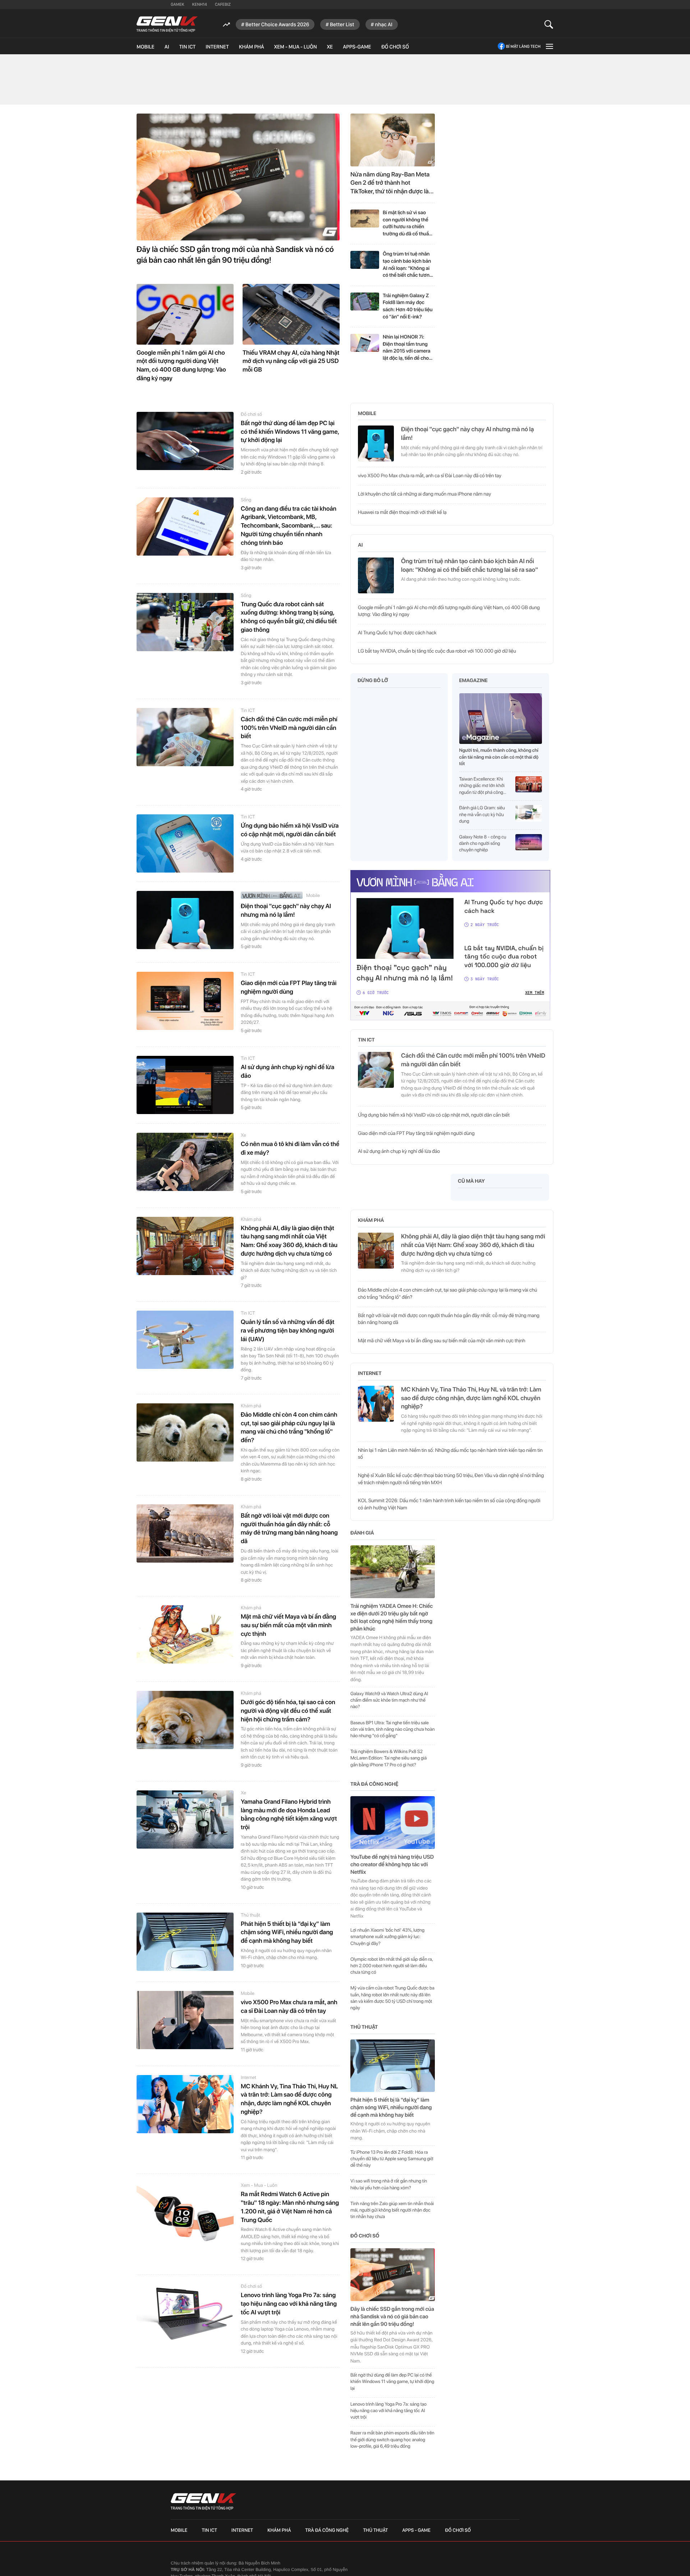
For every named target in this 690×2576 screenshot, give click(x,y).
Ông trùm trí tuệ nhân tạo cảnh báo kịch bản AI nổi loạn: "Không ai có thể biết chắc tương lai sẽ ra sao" (408, 265)
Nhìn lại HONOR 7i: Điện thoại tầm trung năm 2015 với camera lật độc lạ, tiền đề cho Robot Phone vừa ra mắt (406, 348)
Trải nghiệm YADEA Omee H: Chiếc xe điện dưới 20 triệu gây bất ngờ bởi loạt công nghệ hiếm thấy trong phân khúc (392, 1617)
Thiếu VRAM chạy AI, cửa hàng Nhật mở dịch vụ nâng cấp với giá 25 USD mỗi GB (291, 362)
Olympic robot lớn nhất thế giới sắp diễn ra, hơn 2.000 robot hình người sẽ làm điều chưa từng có (392, 1966)
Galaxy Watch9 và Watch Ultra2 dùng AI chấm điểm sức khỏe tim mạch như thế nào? (389, 1700)
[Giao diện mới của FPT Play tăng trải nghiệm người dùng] (185, 1001)
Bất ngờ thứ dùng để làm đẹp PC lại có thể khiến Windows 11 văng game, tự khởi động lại (290, 432)
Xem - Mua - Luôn (296, 47)
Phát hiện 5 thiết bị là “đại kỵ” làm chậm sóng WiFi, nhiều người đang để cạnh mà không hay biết (287, 1933)
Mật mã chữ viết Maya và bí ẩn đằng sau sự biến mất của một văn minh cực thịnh (288, 1625)
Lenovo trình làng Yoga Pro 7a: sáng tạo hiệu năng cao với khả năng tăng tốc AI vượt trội (289, 2304)
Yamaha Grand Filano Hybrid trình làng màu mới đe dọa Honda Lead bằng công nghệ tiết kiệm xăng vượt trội (289, 1815)
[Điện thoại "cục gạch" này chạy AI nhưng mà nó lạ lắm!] (185, 920)
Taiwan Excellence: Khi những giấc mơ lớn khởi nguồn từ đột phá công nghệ (482, 786)
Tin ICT (187, 47)
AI (167, 47)
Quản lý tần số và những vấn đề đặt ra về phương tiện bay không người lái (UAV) (287, 1331)
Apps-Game (357, 47)
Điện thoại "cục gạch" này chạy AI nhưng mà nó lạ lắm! (286, 911)
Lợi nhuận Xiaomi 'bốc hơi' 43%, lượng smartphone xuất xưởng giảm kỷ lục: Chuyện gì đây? (387, 1937)
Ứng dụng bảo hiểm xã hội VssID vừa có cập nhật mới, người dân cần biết (290, 830)
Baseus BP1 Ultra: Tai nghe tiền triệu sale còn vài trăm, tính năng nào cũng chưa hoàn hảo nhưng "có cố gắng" (393, 1729)
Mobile (146, 47)
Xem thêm (535, 993)
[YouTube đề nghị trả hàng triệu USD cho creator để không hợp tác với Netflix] (393, 1823)
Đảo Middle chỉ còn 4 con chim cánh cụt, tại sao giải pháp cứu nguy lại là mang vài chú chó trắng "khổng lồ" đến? (289, 1428)
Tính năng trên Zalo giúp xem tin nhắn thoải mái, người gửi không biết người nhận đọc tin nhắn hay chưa (392, 2210)
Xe (330, 47)
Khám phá (252, 47)
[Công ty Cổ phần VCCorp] (452, 2564)
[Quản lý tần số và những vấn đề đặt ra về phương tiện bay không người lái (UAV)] (185, 1340)
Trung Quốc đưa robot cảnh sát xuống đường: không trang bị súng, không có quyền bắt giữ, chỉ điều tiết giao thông (289, 617)
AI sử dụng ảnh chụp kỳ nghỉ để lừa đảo (287, 1072)
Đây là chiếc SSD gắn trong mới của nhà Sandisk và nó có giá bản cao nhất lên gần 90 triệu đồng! (235, 255)
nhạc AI (384, 24)
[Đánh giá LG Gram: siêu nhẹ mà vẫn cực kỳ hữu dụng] (529, 815)
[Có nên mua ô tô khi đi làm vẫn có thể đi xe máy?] (185, 1162)
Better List (342, 24)
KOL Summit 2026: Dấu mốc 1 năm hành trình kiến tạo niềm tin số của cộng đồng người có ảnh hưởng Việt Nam (449, 1504)
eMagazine (473, 681)
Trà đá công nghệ (374, 1784)
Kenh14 (200, 4)
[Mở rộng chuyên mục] (549, 46)
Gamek (178, 4)
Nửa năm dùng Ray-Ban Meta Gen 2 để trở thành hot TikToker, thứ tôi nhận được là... (392, 183)
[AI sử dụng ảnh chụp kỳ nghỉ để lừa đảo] (185, 1085)
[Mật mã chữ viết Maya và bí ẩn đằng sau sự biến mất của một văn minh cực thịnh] (185, 1634)
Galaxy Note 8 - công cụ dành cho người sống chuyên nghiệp (483, 844)
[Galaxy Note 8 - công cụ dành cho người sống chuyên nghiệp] (529, 844)
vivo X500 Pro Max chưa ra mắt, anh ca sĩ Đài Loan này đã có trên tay (289, 2007)
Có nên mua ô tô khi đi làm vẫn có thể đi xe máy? (290, 1149)
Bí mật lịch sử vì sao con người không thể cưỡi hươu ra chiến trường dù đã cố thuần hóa (407, 224)
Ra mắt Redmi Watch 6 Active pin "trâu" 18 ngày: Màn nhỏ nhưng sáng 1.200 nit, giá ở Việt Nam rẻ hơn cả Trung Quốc (290, 2207)
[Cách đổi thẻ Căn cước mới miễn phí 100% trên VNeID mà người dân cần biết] (185, 737)
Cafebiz (223, 4)
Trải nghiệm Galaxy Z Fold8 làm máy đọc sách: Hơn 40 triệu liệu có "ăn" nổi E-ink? (408, 306)
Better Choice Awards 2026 (277, 24)
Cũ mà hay (471, 1181)
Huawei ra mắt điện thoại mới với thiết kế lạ (402, 512)
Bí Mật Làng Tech (523, 46)
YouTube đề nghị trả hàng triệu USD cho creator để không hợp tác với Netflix (392, 1864)
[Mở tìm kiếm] (549, 24)
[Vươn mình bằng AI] (272, 895)
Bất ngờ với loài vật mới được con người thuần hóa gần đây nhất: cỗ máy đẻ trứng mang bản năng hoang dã (289, 1529)
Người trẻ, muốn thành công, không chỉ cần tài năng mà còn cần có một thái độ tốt (499, 757)
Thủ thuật (250, 1915)
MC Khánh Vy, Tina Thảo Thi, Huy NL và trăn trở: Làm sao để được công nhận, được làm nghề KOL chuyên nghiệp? (289, 2099)
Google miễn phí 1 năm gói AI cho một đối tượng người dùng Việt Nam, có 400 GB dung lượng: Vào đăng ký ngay (181, 366)
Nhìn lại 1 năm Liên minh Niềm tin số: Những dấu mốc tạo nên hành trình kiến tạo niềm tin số (450, 1454)
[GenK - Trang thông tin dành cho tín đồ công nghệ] (167, 24)
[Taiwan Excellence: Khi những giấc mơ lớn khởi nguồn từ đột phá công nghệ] (529, 786)
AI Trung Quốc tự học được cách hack (397, 633)
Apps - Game (416, 2530)
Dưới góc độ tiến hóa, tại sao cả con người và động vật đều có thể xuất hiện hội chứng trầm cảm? (288, 1711)
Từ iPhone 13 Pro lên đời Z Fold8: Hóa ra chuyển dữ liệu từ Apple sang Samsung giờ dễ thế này (392, 2159)
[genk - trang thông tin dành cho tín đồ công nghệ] (203, 2502)
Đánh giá (362, 1533)
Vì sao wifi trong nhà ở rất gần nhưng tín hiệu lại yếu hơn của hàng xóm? (389, 2184)
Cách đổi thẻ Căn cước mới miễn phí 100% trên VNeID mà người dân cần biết (289, 728)
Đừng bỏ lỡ (373, 681)
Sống (246, 500)
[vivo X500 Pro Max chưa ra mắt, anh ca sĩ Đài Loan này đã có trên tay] (185, 2020)
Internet (217, 47)
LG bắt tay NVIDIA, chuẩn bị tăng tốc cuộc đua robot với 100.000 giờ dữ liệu (437, 651)
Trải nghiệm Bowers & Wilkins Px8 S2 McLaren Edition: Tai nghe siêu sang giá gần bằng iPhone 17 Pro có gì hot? (388, 1758)
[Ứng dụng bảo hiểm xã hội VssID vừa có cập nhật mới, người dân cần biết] (185, 843)
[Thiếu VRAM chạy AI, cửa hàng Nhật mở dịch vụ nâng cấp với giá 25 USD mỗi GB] (291, 314)
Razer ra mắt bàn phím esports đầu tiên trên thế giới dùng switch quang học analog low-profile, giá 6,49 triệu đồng (392, 2440)
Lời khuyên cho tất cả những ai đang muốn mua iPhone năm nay (425, 494)
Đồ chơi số (395, 47)
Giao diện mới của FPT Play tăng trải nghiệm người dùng (289, 988)
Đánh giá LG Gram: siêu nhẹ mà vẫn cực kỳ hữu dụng (482, 815)
